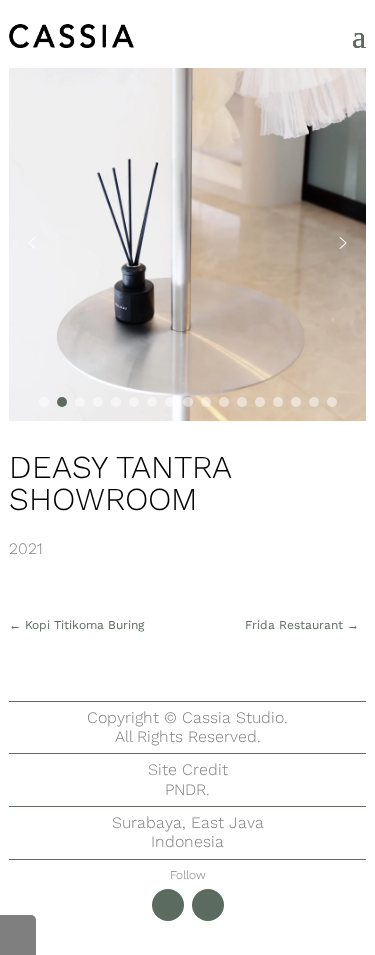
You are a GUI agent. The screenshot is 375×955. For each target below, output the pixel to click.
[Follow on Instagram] (168, 905)
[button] (32, 243)
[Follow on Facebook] (208, 905)
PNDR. (187, 789)
